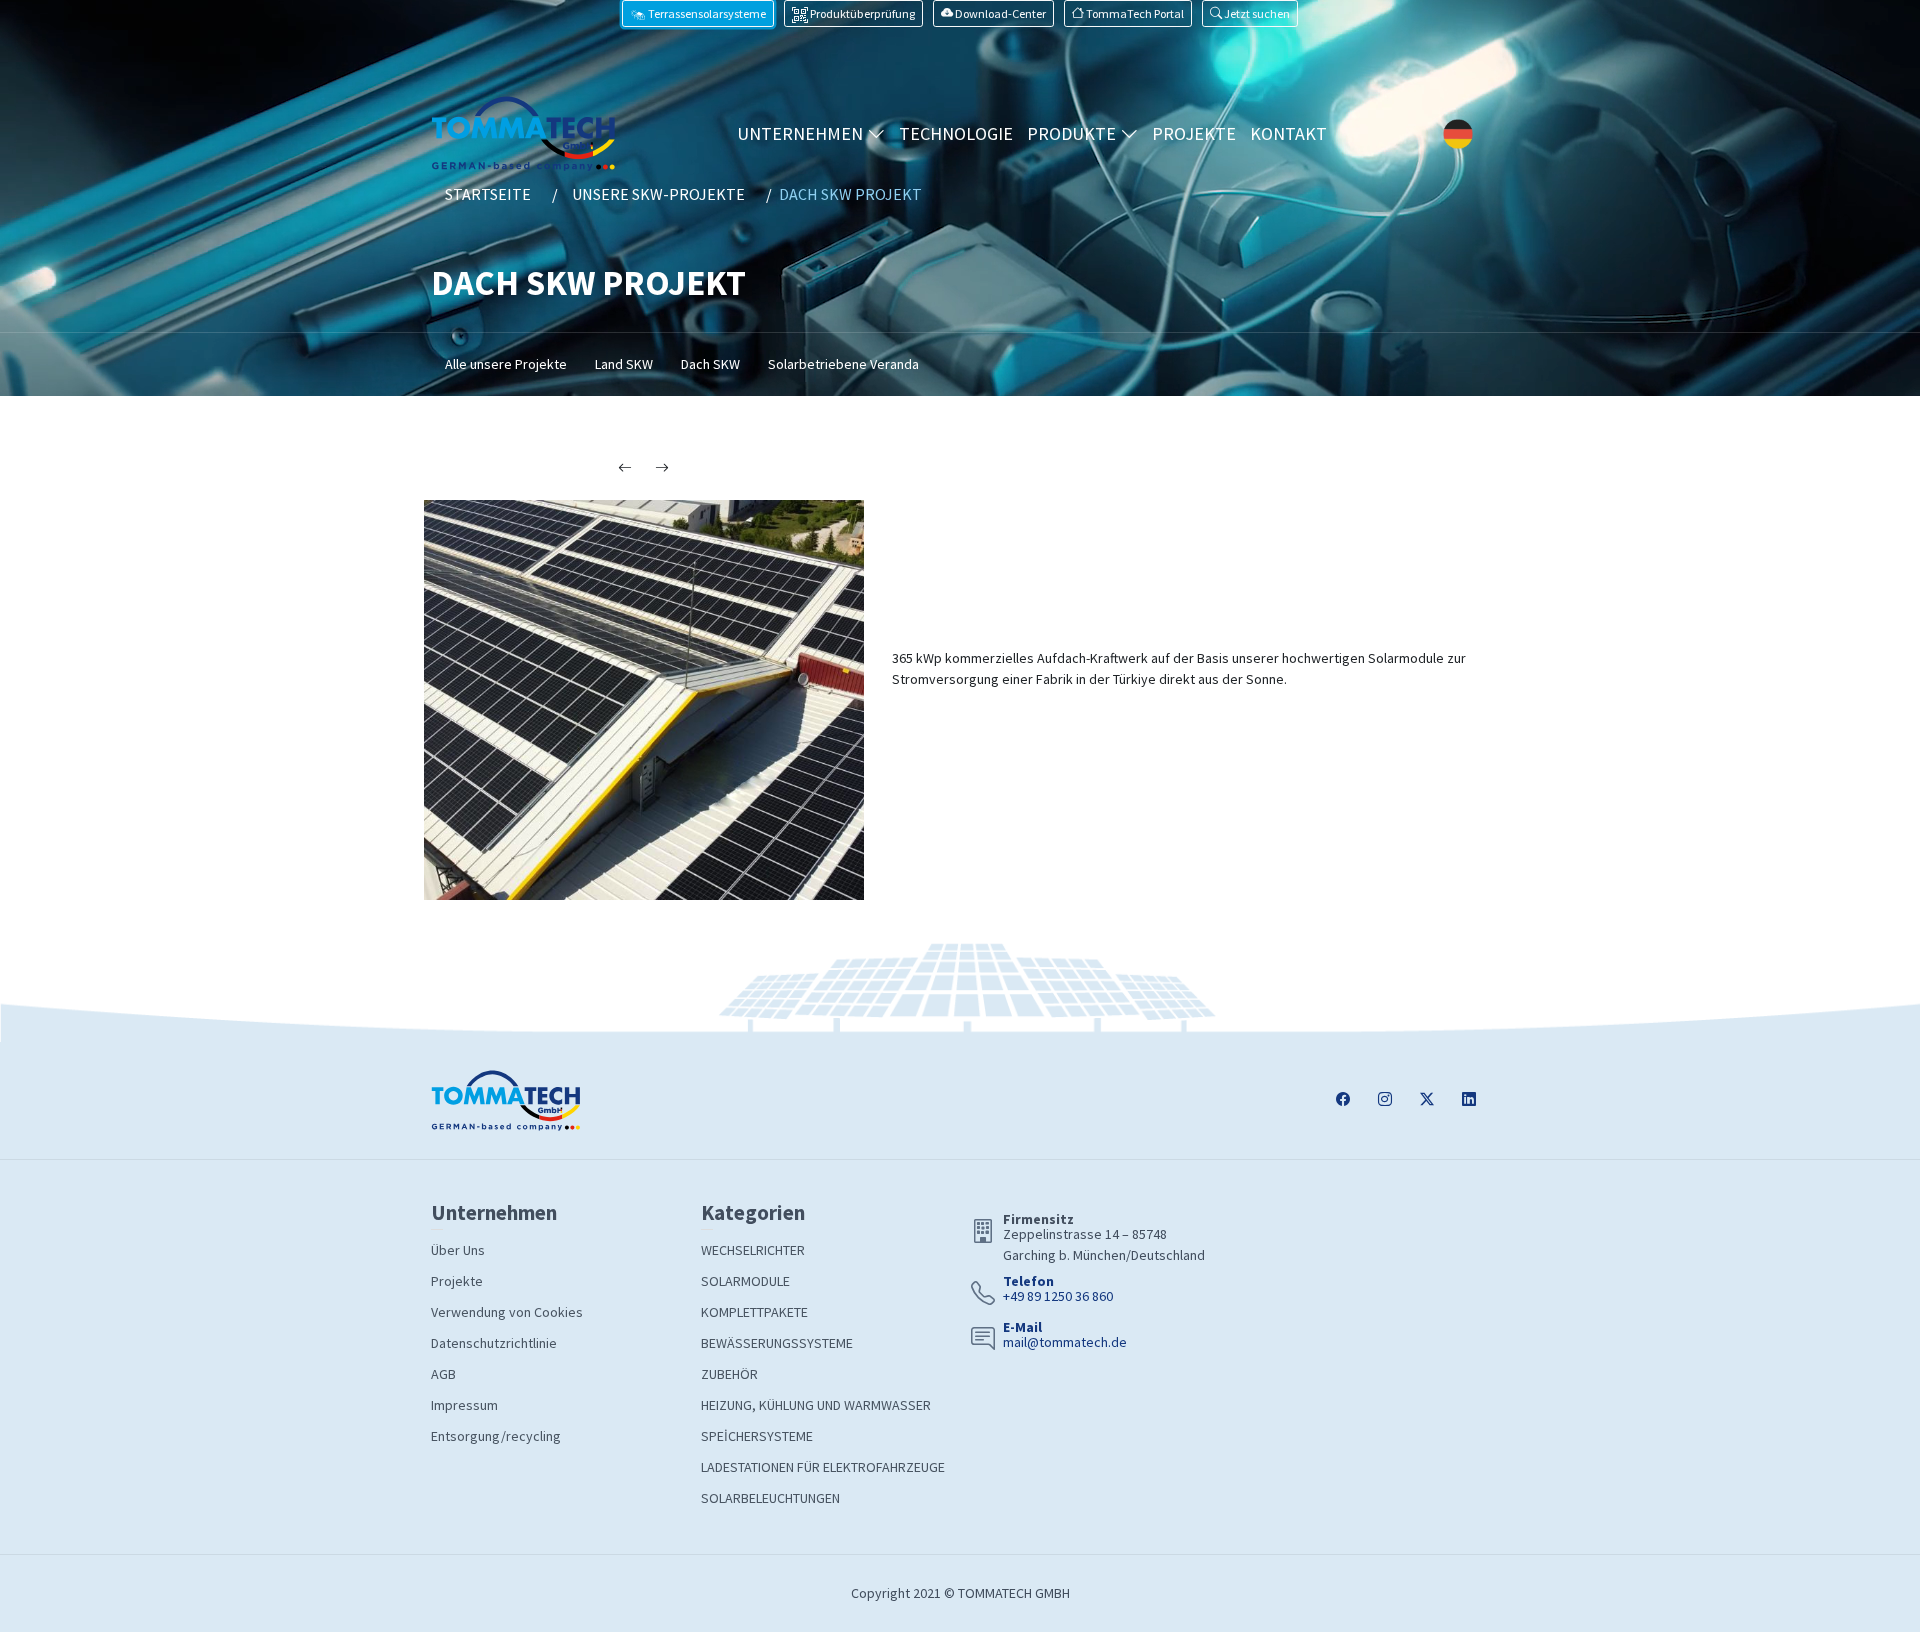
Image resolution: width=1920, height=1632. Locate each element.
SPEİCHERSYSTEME (757, 1436)
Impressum (464, 1405)
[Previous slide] (625, 469)
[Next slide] (662, 469)
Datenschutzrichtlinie (494, 1343)
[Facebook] (1343, 1100)
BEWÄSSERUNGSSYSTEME (777, 1343)
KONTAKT (1288, 133)
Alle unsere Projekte (506, 364)
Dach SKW (710, 364)
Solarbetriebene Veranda (843, 364)
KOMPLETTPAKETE (754, 1312)
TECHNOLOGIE (956, 133)
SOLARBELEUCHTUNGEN (770, 1498)
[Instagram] (1385, 1100)
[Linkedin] (1469, 1100)
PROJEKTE (1194, 133)
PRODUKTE (1073, 133)
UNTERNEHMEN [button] (802, 133)
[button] (1250, 13)
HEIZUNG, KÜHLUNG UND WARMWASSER (816, 1405)
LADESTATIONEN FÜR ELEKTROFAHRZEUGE (823, 1467)
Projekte (457, 1281)
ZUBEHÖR (729, 1374)
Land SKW (624, 364)
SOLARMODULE (745, 1281)
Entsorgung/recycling (496, 1436)
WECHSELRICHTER (753, 1250)
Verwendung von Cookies (507, 1312)
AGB (443, 1374)
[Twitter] (1427, 1100)
